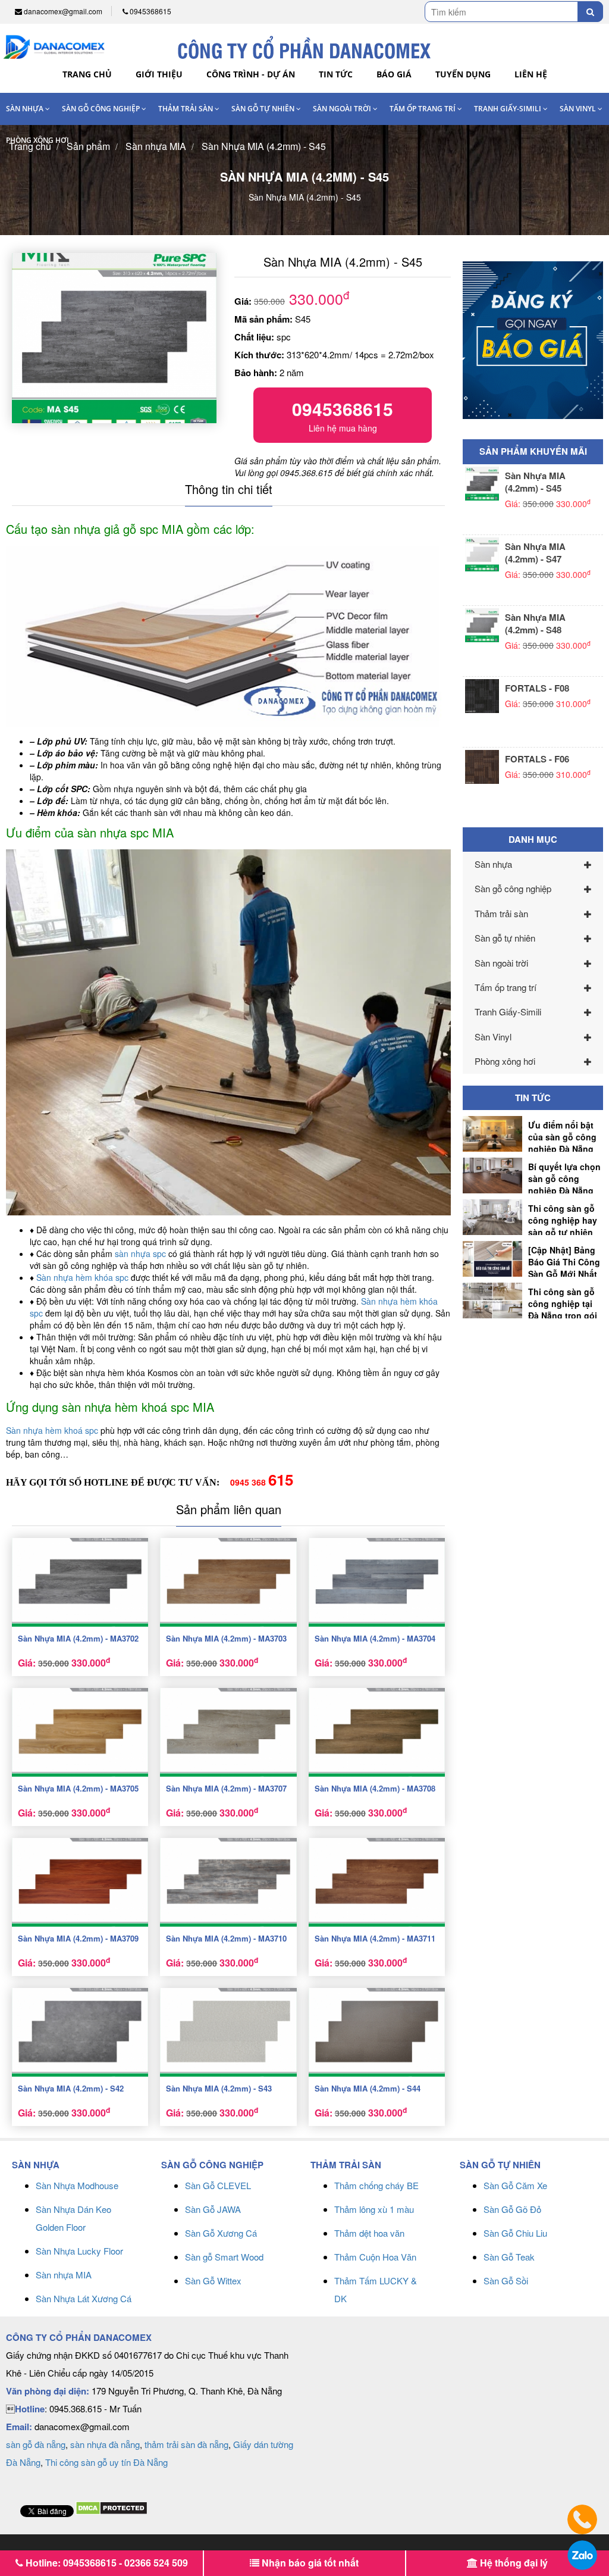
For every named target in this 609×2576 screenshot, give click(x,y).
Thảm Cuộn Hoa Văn (375, 2257)
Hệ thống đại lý (513, 2563)
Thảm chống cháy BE (376, 2185)
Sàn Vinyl (579, 109)
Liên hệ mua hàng (343, 415)
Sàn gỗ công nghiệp (102, 109)
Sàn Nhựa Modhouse (77, 2185)
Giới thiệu (159, 74)
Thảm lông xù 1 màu (374, 2209)
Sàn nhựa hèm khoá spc (52, 1430)
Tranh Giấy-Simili (508, 109)
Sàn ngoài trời (343, 109)
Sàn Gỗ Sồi (506, 2280)
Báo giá (394, 74)
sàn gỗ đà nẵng (36, 2444)
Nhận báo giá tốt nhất (309, 2563)
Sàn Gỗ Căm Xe (515, 2185)
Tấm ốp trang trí (423, 109)
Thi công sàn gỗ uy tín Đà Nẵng (106, 2462)
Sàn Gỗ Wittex (213, 2280)
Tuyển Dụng (463, 74)
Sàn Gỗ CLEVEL (218, 2185)
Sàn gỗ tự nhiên (264, 109)
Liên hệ (531, 74)
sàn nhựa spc (140, 1253)
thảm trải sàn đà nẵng (186, 2444)
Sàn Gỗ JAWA (213, 2209)
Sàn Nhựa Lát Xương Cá (84, 2298)
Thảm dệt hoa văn (369, 2233)
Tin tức (336, 74)
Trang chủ (87, 74)
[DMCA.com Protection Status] (112, 2507)
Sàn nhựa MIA (64, 2275)
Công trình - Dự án (251, 74)
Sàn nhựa (26, 109)
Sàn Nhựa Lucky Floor (79, 2251)
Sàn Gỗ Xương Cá (221, 2233)
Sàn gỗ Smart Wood (224, 2257)
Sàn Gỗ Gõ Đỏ (512, 2209)
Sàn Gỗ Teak (509, 2257)
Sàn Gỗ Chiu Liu (515, 2233)
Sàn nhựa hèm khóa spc (82, 1277)
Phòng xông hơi (37, 140)
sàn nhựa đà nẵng (105, 2444)
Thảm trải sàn (186, 109)
